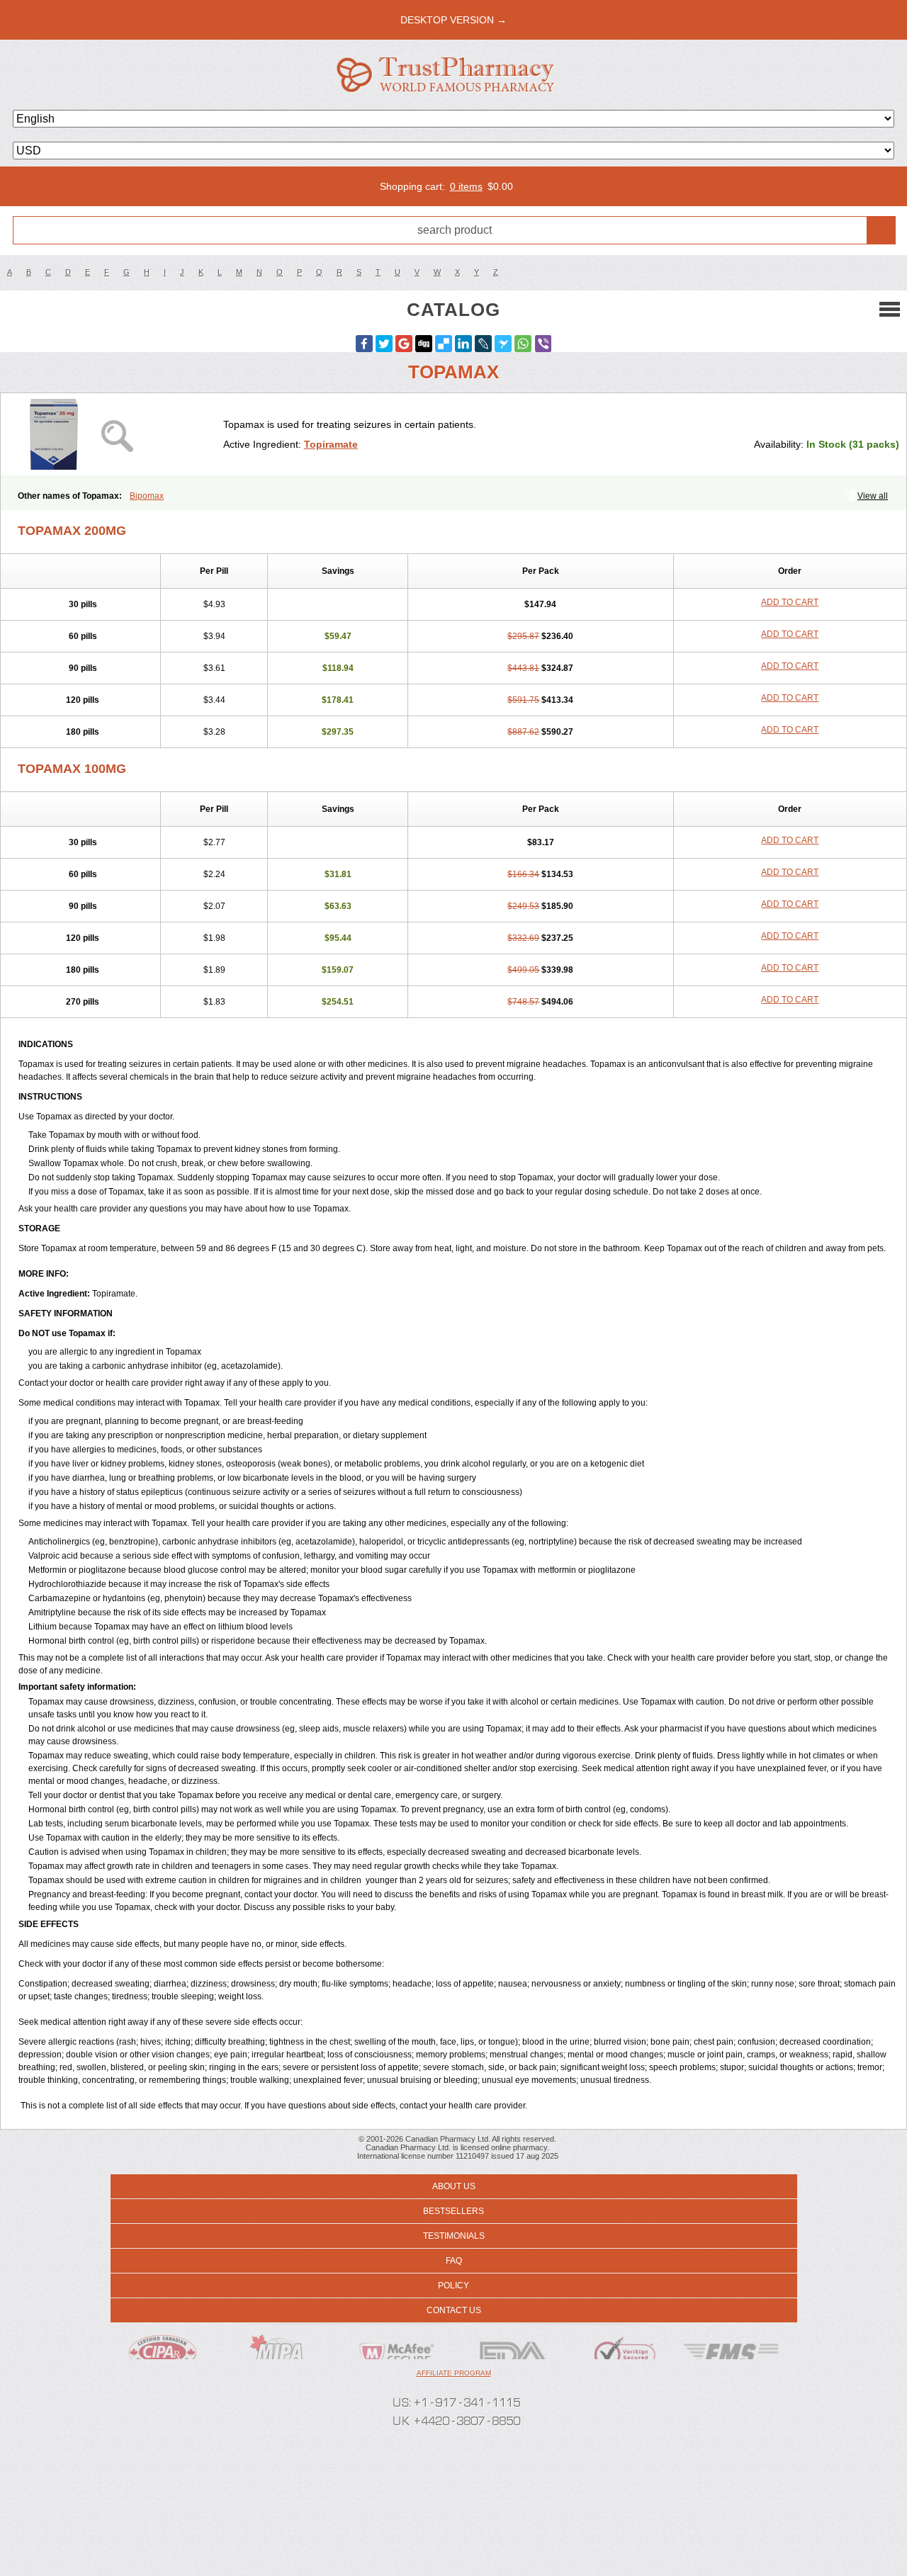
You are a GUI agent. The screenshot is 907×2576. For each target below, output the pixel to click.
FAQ (454, 2261)
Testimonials (454, 2236)
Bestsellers (453, 2211)
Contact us (454, 2310)
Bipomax (147, 496)
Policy (453, 2286)
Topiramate (331, 444)
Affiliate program (454, 2373)
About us (454, 2186)
